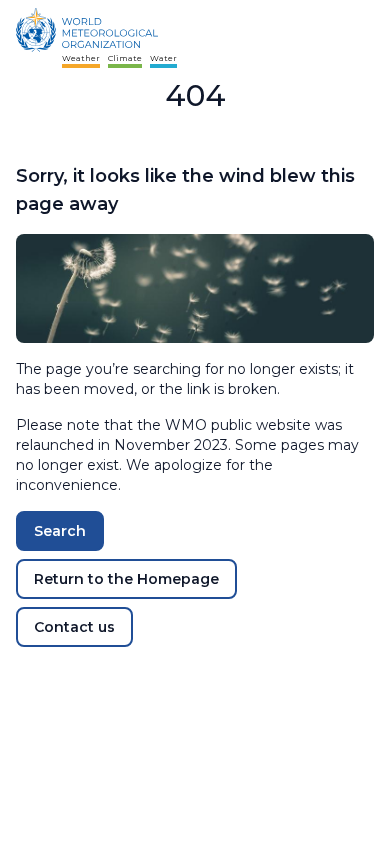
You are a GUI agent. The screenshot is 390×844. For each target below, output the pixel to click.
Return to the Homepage (126, 579)
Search (60, 531)
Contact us (74, 627)
